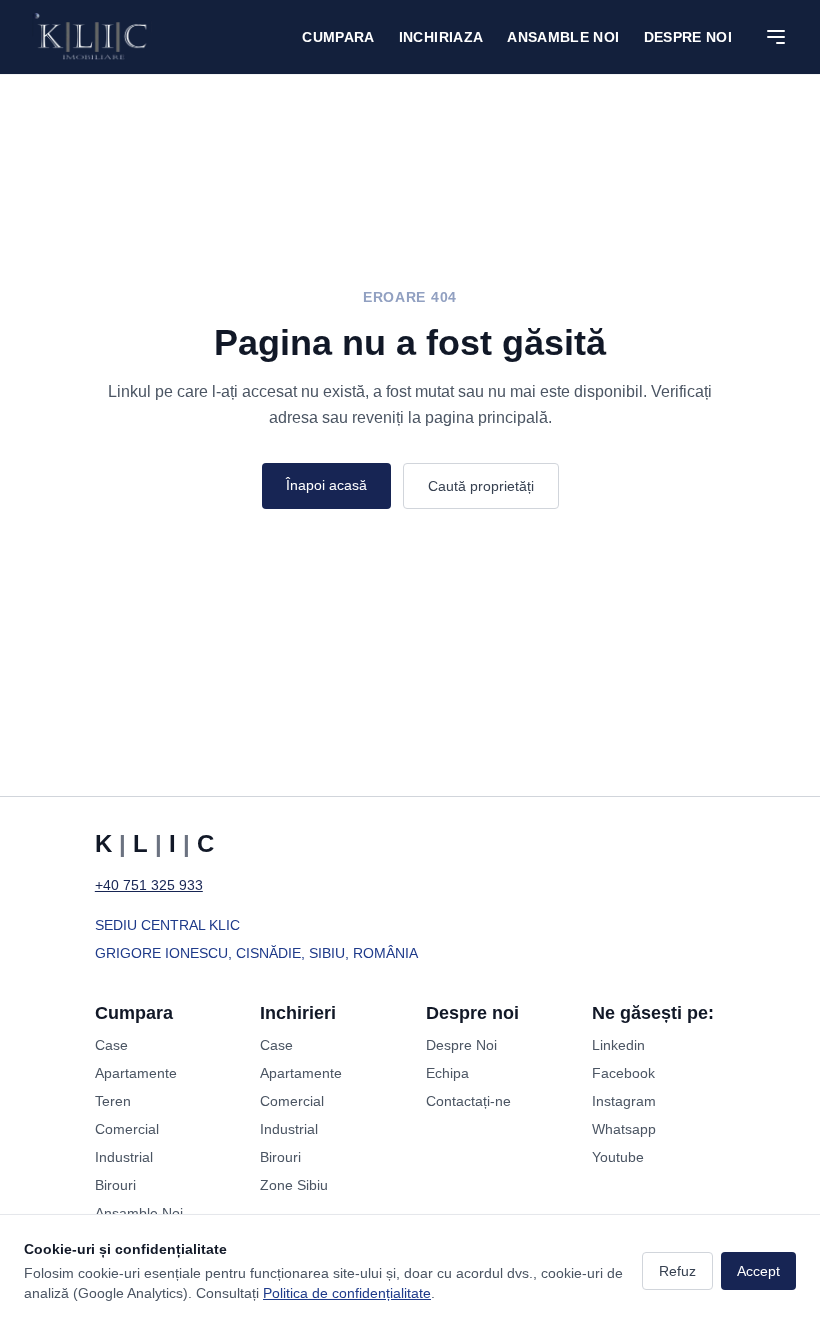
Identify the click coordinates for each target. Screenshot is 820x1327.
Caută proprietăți (481, 486)
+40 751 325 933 (149, 885)
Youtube (618, 1157)
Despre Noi (461, 1045)
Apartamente (136, 1073)
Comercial (127, 1129)
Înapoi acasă (326, 485)
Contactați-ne (468, 1101)
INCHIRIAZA (441, 37)
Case (111, 1045)
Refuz (677, 1271)
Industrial (124, 1157)
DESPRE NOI (688, 37)
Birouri (115, 1185)
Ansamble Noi (563, 37)
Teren (113, 1101)
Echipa (447, 1073)
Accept (758, 1271)
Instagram (624, 1101)
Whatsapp (624, 1129)
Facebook (623, 1073)
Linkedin (618, 1045)
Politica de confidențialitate (347, 1293)
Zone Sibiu (294, 1185)
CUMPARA (338, 37)
